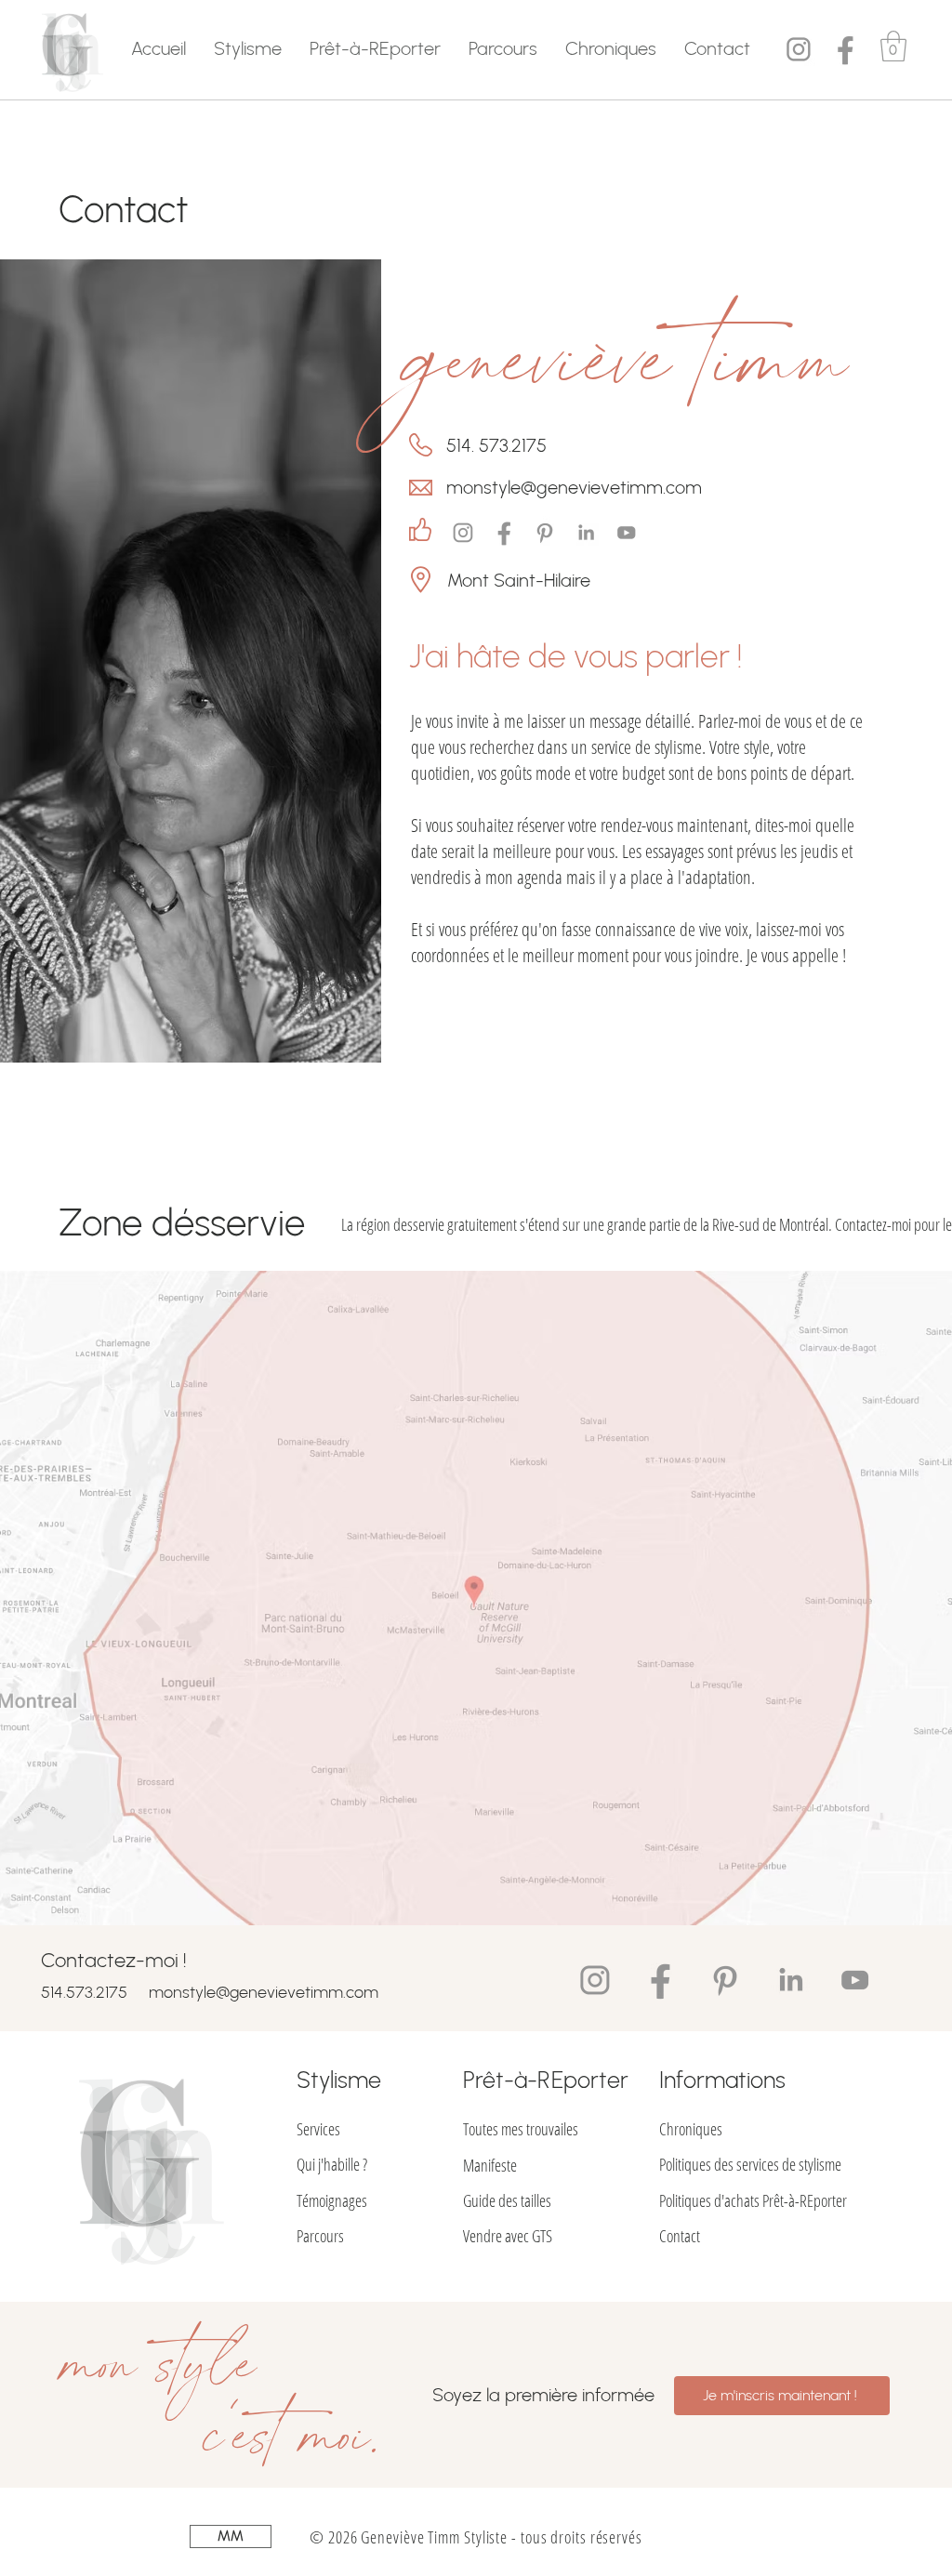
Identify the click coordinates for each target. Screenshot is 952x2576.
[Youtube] (627, 533)
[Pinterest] (545, 533)
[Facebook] (845, 49)
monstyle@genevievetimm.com (264, 1992)
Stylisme (339, 2080)
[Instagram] (799, 49)
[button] (248, 48)
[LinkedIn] (586, 533)
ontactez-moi (877, 1224)
